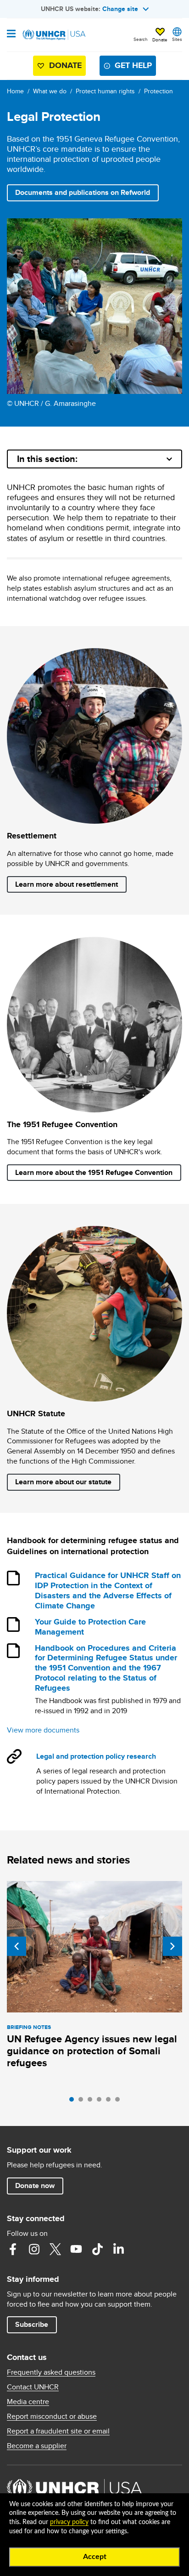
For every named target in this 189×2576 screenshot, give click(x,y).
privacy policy (69, 2522)
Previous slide (17, 1946)
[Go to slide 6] (120, 2102)
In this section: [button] (47, 459)
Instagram (34, 2249)
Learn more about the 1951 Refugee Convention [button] (94, 1172)
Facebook (13, 2249)
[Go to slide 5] (111, 2102)
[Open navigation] (11, 34)
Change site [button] (120, 9)
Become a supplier (37, 2446)
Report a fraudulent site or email (58, 2431)
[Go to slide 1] (74, 2102)
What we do (50, 91)
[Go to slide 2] (83, 2102)
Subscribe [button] (32, 2324)
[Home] (54, 35)
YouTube (76, 2249)
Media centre (28, 2402)
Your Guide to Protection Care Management (90, 1627)
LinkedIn (118, 2249)
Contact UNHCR (33, 2387)
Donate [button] (160, 40)
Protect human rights (105, 91)
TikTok (97, 2249)
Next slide (172, 1946)
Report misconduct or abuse (52, 2416)
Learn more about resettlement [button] (67, 884)
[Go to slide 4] (101, 2102)
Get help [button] (133, 65)
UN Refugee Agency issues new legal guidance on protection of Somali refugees (92, 2051)
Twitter (55, 2249)
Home (15, 91)
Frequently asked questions (51, 2372)
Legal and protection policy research (96, 1756)
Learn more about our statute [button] (63, 1482)
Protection (158, 91)
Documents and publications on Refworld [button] (87, 192)
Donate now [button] (35, 2186)
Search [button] (141, 39)
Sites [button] (177, 39)
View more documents (43, 1730)
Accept (95, 2557)
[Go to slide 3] (92, 2102)
